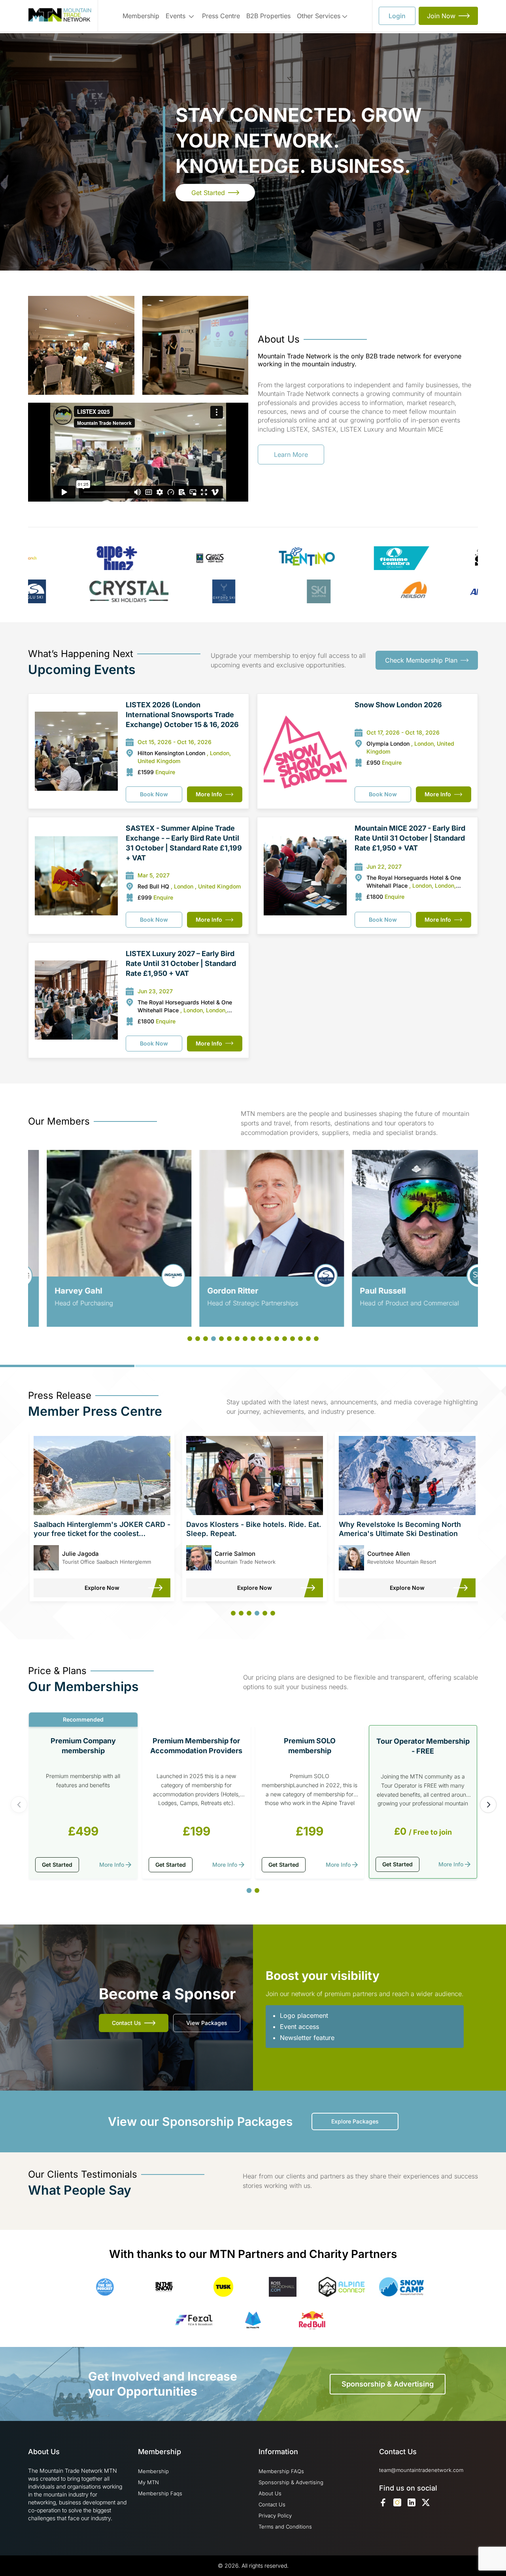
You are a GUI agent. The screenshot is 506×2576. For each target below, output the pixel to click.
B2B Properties (268, 16)
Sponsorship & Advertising (388, 2384)
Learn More (291, 455)
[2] (257, 1890)
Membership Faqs (160, 2493)
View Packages (207, 2023)
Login (397, 16)
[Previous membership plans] (19, 1805)
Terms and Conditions (285, 2527)
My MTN (148, 2482)
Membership (141, 16)
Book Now (154, 794)
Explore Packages (355, 2121)
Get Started (208, 193)
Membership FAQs (281, 2471)
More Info (209, 794)
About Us (270, 2493)
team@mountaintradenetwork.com (421, 2470)
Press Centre (221, 16)
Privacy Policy (275, 2515)
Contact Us (126, 2023)
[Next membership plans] (488, 1805)
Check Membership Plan (421, 660)
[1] (249, 1891)
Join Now (441, 16)
